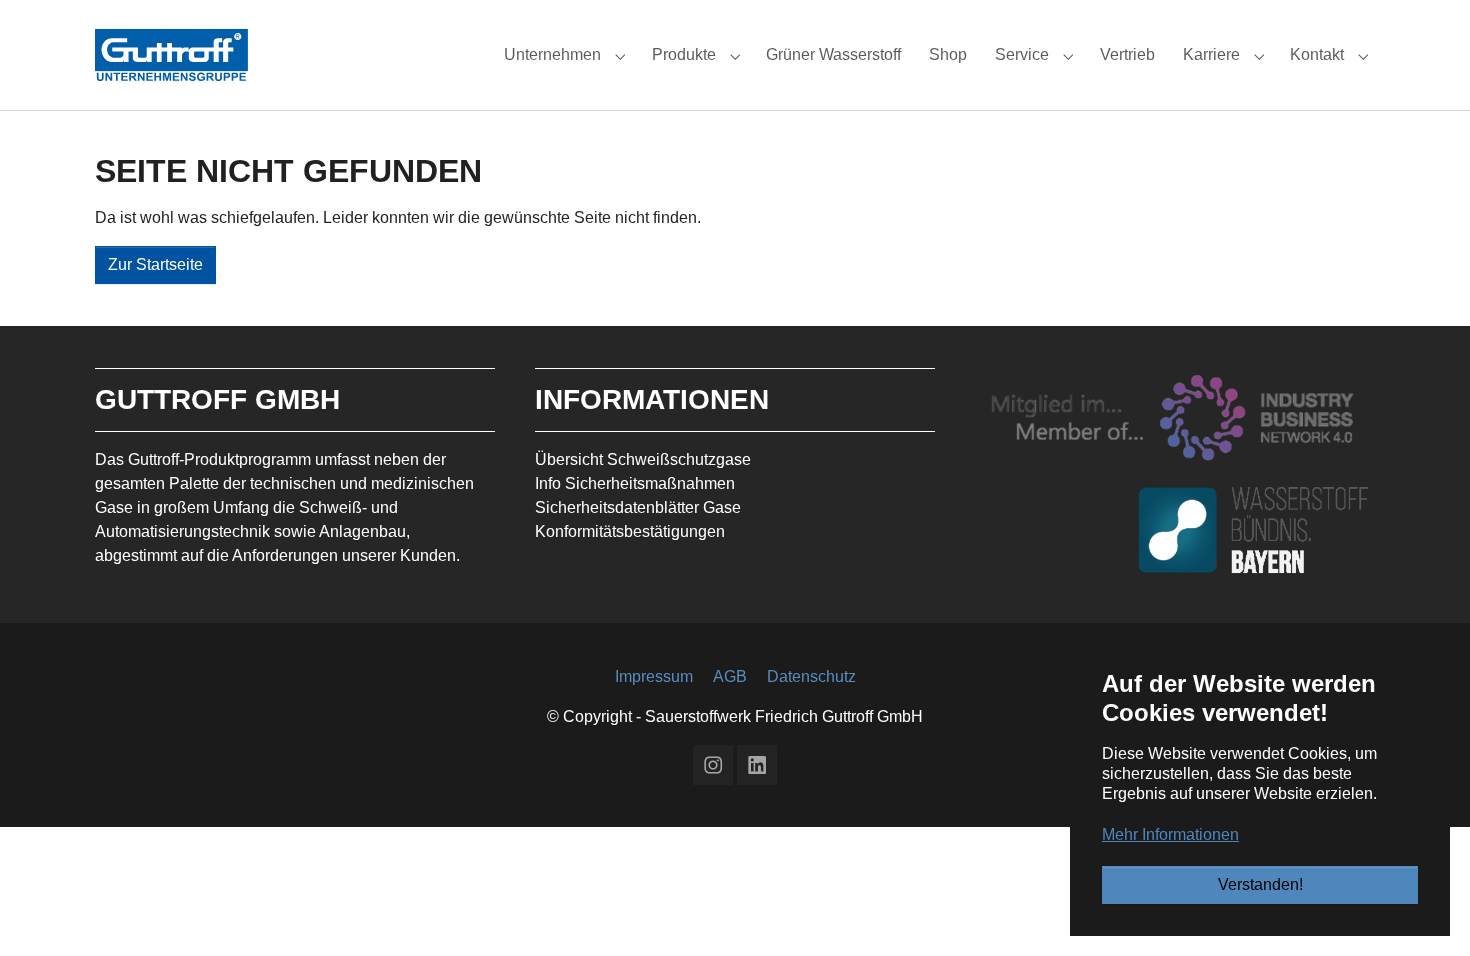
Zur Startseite (155, 264)
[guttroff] (171, 54)
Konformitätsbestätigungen (630, 531)
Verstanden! (1260, 884)
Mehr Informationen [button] (1170, 834)
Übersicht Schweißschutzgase (643, 459)
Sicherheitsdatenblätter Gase (638, 507)
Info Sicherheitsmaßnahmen (635, 483)
